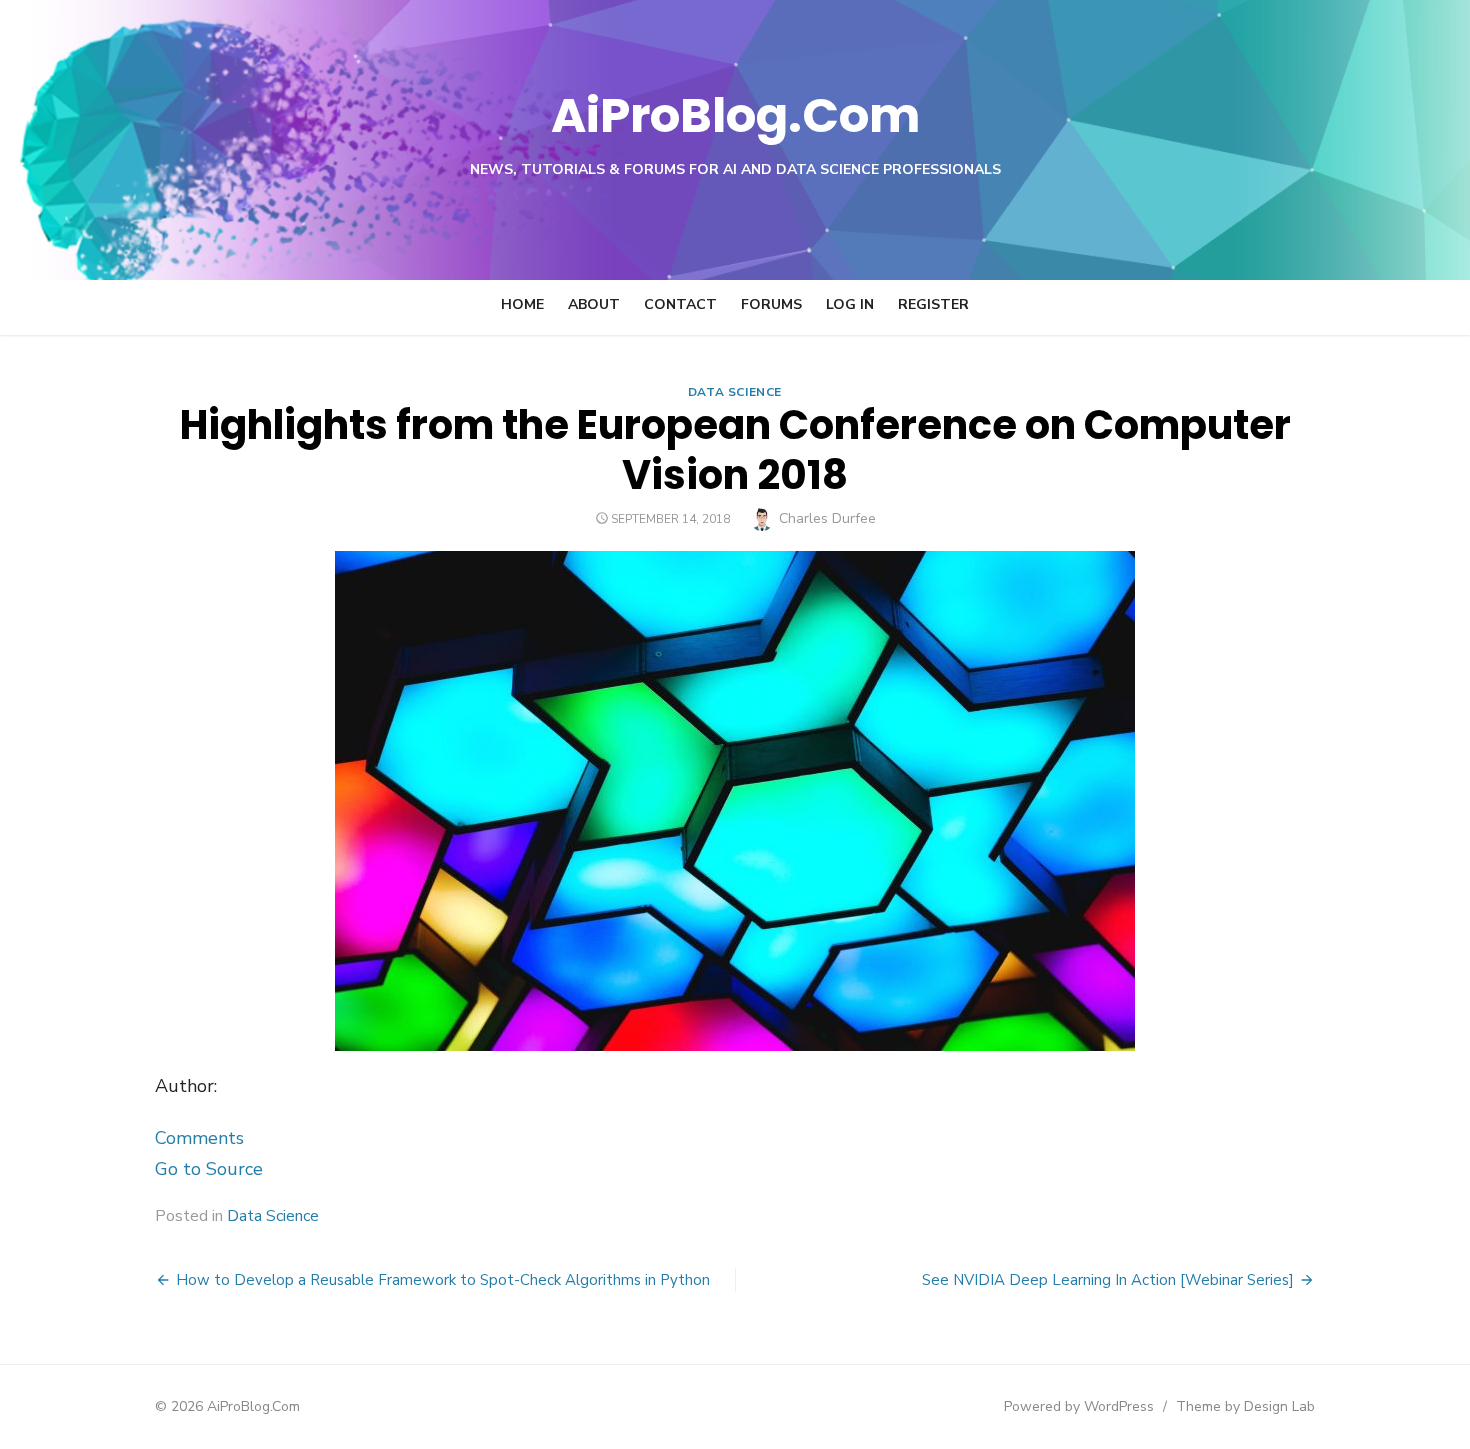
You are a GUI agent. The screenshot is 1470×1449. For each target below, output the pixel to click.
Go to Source (209, 1169)
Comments (199, 1138)
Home (522, 304)
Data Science (735, 392)
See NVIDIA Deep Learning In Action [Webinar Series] (1108, 1280)
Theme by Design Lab (1245, 1406)
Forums (771, 304)
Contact (680, 304)
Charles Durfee (827, 518)
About (594, 304)
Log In (850, 304)
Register (933, 304)
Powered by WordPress (1079, 1406)
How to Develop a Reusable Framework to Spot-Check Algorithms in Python (443, 1280)
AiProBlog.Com (735, 115)
